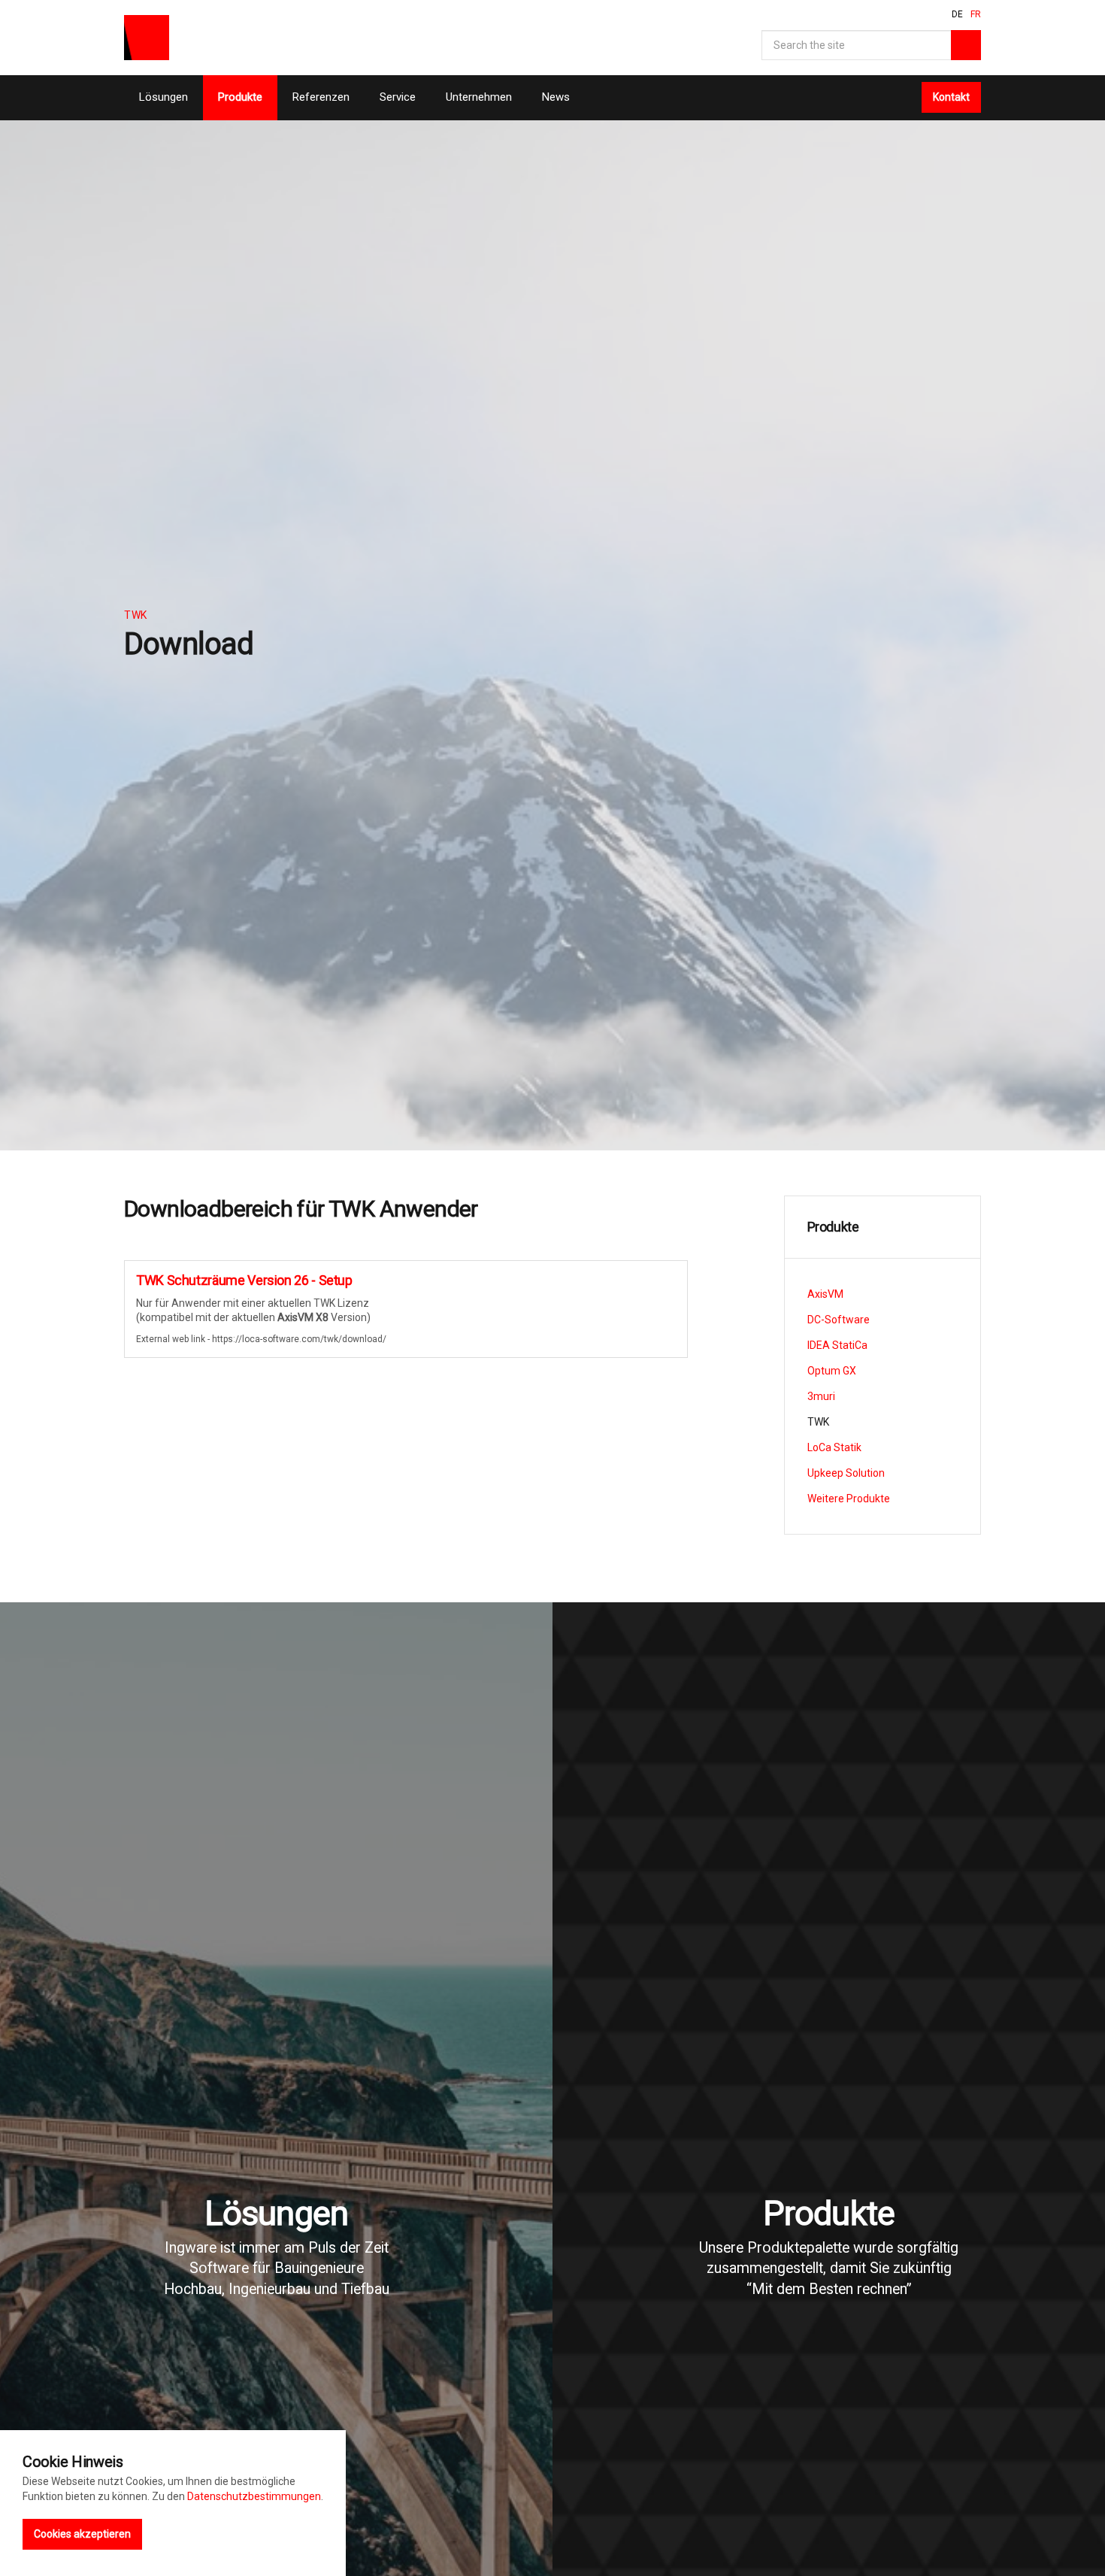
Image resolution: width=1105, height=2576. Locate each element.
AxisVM (825, 1294)
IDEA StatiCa (837, 1345)
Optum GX (832, 1371)
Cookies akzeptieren (82, 2534)
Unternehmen (479, 97)
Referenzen (321, 97)
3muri (821, 1396)
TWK (818, 1422)
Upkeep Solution (846, 1473)
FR (976, 14)
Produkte (240, 97)
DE (957, 14)
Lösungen (163, 97)
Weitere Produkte (849, 1499)
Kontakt (951, 97)
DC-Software (839, 1320)
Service (398, 97)
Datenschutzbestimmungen (254, 2496)
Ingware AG (147, 38)
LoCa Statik (834, 1447)
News (556, 97)
